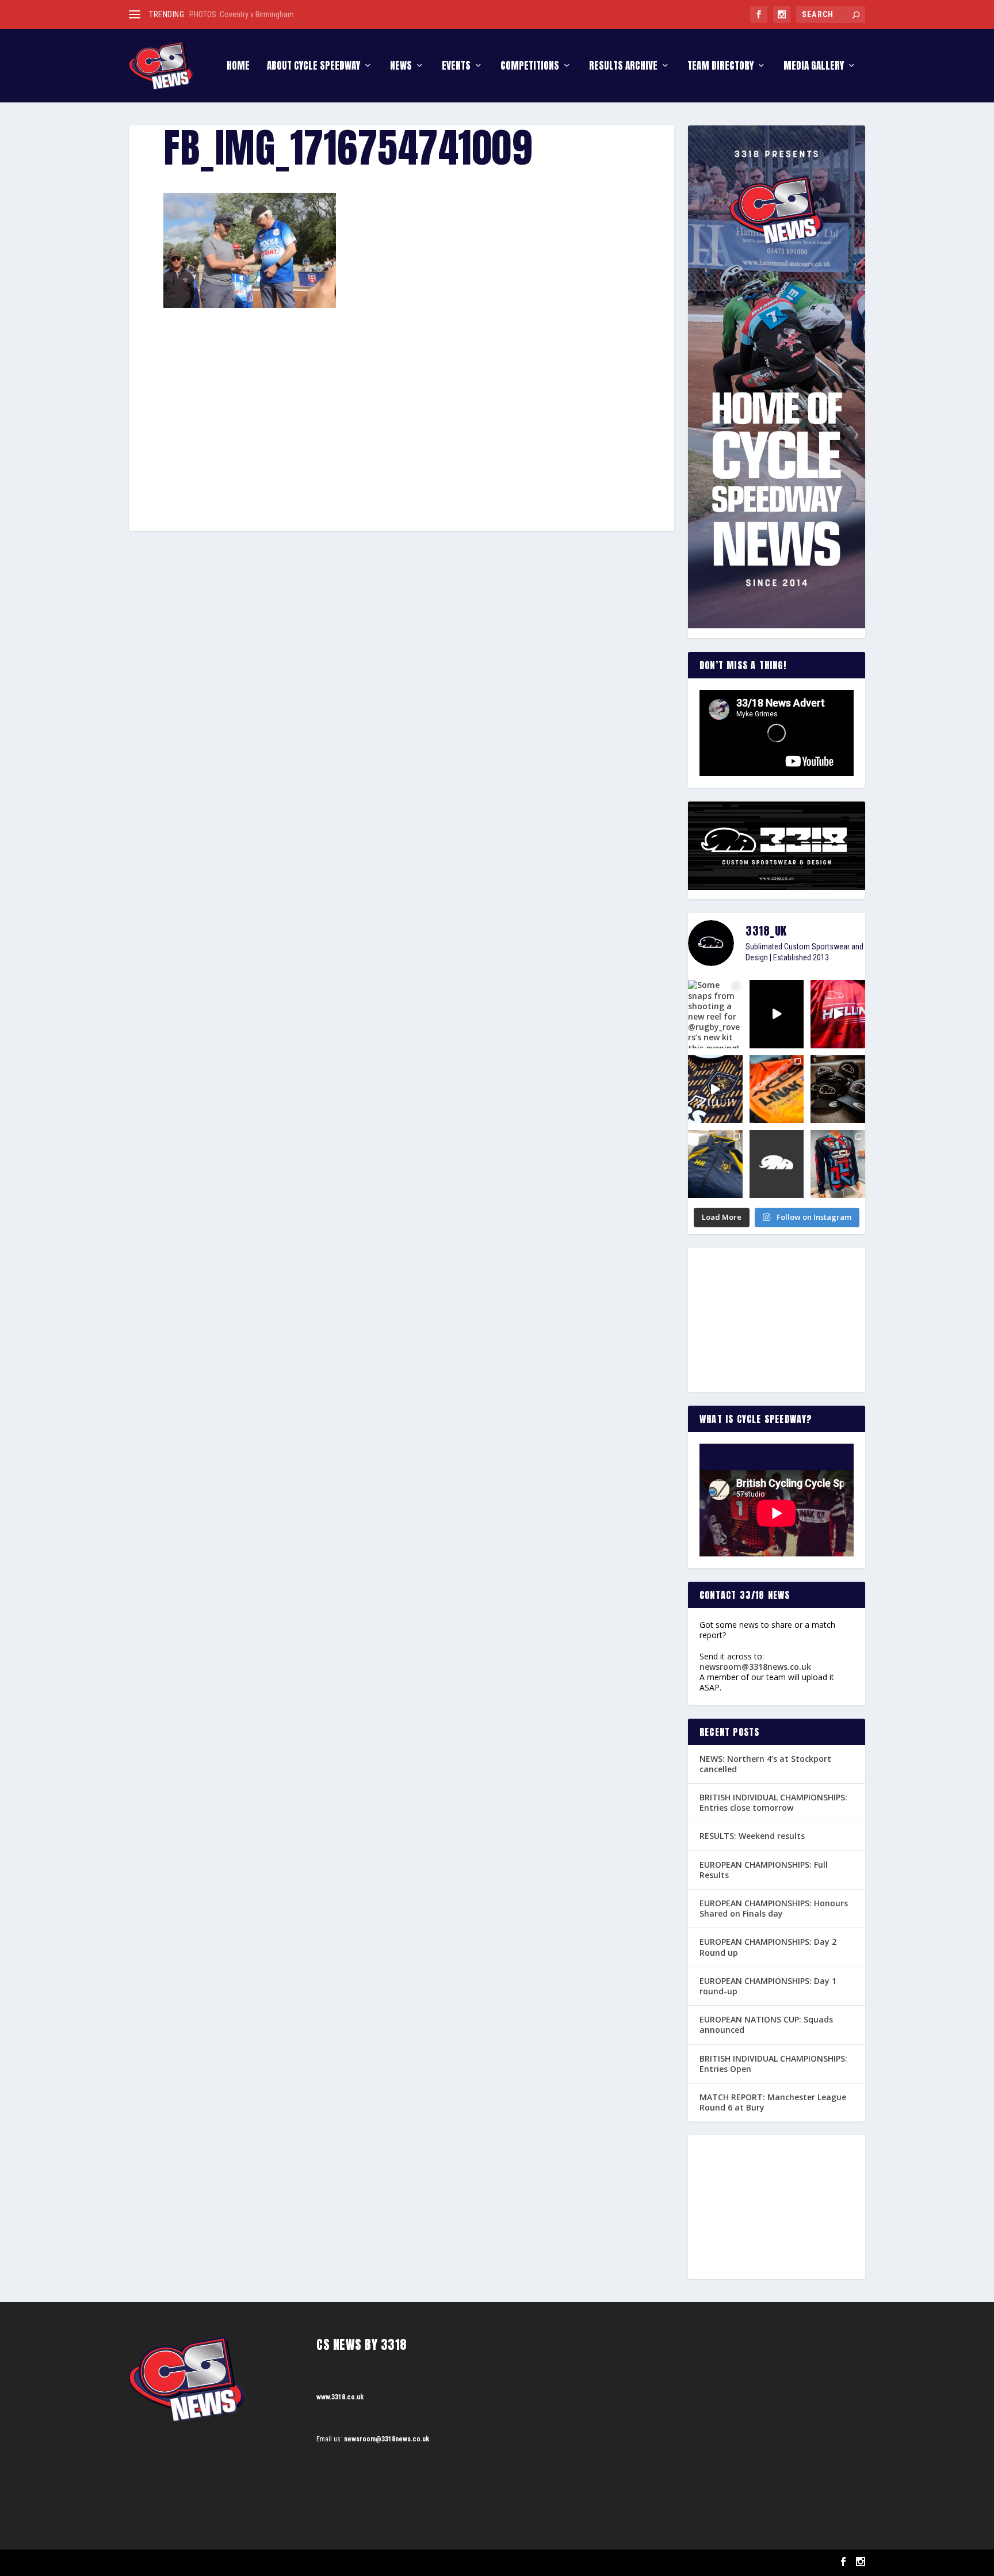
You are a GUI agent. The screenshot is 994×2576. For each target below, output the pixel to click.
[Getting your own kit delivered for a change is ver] (838, 1164)
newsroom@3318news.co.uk (755, 1667)
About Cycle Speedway (314, 67)
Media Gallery (814, 67)
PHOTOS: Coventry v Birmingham (242, 14)
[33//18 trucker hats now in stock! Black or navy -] (838, 1089)
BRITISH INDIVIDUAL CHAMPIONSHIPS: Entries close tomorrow (773, 1802)
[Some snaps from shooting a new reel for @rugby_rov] (715, 1014)
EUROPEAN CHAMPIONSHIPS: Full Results (764, 1870)
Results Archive (623, 67)
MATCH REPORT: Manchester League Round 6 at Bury (773, 2102)
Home (238, 67)
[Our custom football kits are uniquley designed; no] (777, 1014)
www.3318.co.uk (340, 2397)
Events (456, 67)
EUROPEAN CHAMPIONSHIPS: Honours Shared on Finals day (774, 1908)
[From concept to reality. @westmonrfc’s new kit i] (715, 1089)
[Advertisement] (402, 393)
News (401, 67)
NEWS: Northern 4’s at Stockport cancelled (765, 1764)
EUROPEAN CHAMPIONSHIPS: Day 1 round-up (768, 1986)
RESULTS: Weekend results (752, 1836)
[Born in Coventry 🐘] (777, 1164)
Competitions (530, 67)
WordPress (261, 2562)
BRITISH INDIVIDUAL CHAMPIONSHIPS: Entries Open (773, 2064)
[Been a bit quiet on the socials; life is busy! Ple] (715, 1164)
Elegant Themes (187, 2562)
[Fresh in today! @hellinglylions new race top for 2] (838, 1014)
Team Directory (720, 67)
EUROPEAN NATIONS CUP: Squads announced (766, 2024)
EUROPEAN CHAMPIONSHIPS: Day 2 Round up (768, 1947)
